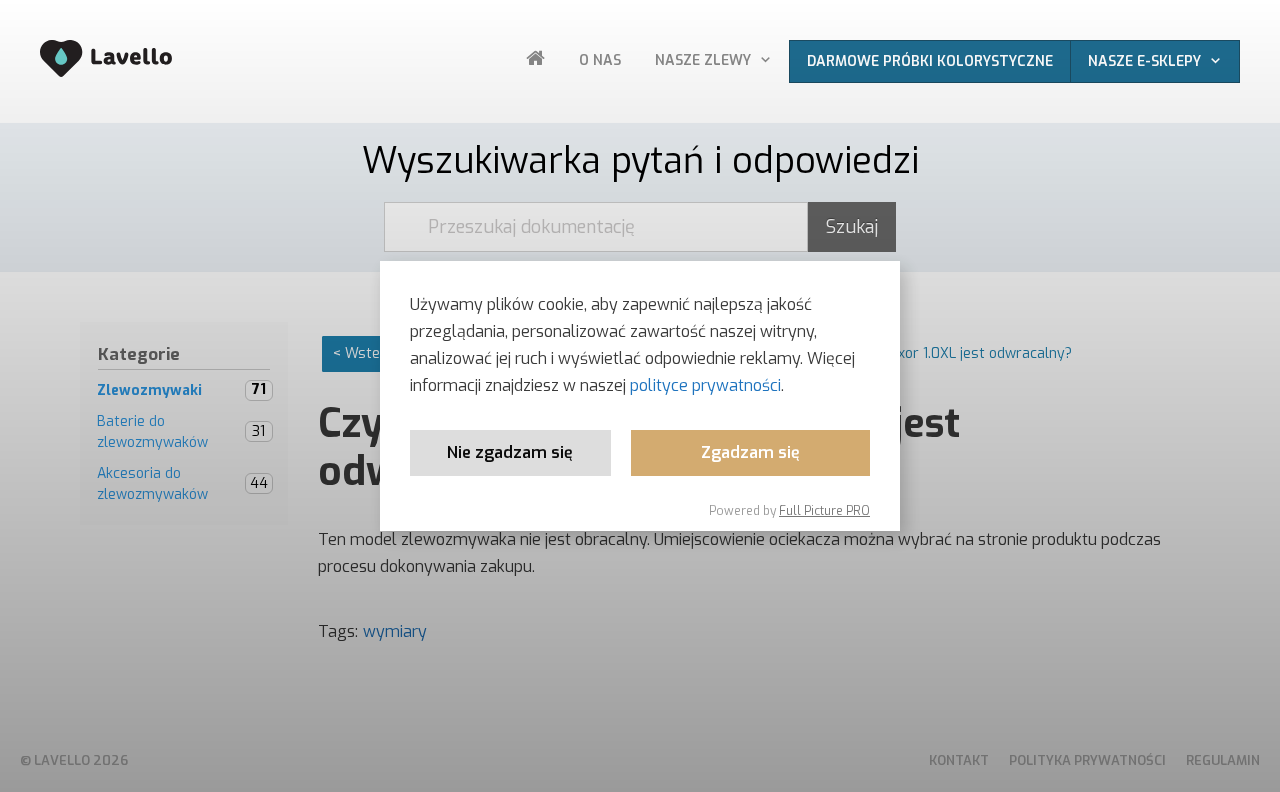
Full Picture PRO (824, 511)
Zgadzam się (750, 452)
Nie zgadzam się (510, 452)
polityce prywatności (705, 385)
